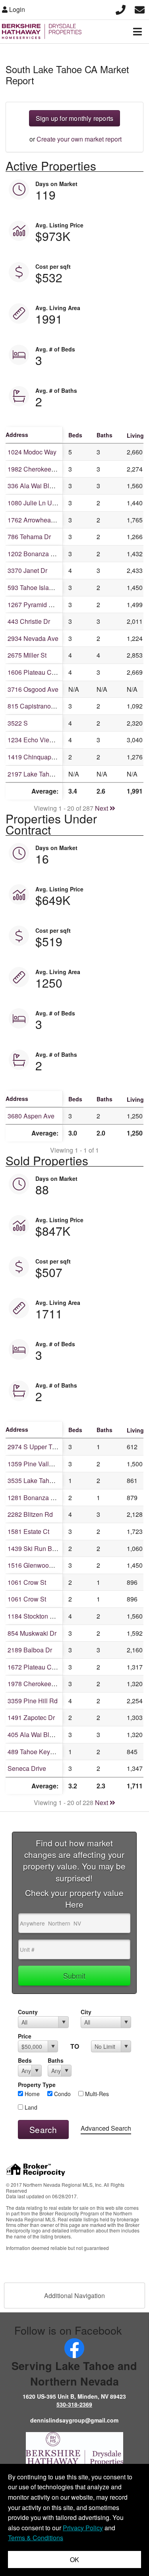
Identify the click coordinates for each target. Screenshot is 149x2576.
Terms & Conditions (36, 2538)
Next (102, 808)
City (86, 2012)
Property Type (37, 2085)
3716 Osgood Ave (33, 689)
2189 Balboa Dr (30, 1650)
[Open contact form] (140, 9)
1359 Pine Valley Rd (37, 1464)
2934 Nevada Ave (33, 638)
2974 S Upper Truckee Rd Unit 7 (53, 1447)
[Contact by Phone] (121, 9)
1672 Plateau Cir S (34, 1667)
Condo (62, 2094)
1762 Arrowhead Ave (37, 520)
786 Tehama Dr (29, 537)
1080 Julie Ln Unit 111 (39, 503)
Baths (56, 2060)
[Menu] (137, 31)
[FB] (74, 2347)
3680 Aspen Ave (31, 1116)
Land (30, 2107)
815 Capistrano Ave (36, 706)
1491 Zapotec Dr (31, 1717)
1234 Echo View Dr (35, 740)
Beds (25, 2060)
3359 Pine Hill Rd (33, 1701)
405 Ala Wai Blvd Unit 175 (45, 1734)
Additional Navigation (74, 2295)
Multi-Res (96, 2094)
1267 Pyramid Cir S (35, 605)
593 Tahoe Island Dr (36, 587)
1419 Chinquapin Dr (36, 757)
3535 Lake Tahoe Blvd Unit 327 (52, 1480)
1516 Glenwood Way (37, 1565)
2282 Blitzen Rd (30, 1514)
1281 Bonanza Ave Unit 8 (44, 1498)
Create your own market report (79, 139)
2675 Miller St (27, 655)
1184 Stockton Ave (34, 1616)
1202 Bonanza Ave (35, 554)
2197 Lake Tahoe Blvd (39, 774)
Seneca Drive (27, 1768)
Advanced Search (106, 2128)
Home (31, 2094)
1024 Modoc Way (32, 452)
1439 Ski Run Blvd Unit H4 (45, 1548)
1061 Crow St (27, 1582)
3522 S (18, 723)
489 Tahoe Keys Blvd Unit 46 (48, 1752)
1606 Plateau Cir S (34, 672)
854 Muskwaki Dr (32, 1633)
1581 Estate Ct (28, 1531)
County (28, 2012)
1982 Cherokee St (33, 469)
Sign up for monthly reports (74, 118)
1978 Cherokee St (33, 1684)
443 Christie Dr (29, 621)
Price (25, 2036)
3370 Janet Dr (27, 570)
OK (74, 2559)
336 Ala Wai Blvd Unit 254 (45, 486)
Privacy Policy (83, 2528)
